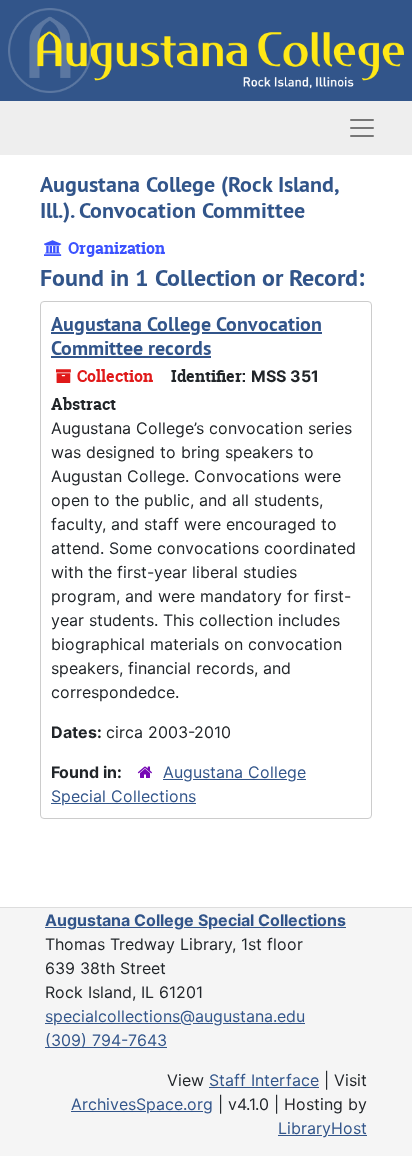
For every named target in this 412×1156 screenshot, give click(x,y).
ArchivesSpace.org (142, 1104)
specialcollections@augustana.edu (175, 1016)
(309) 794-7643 (106, 1040)
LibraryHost (322, 1128)
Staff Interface (264, 1080)
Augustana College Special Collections (195, 920)
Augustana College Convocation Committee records (186, 336)
